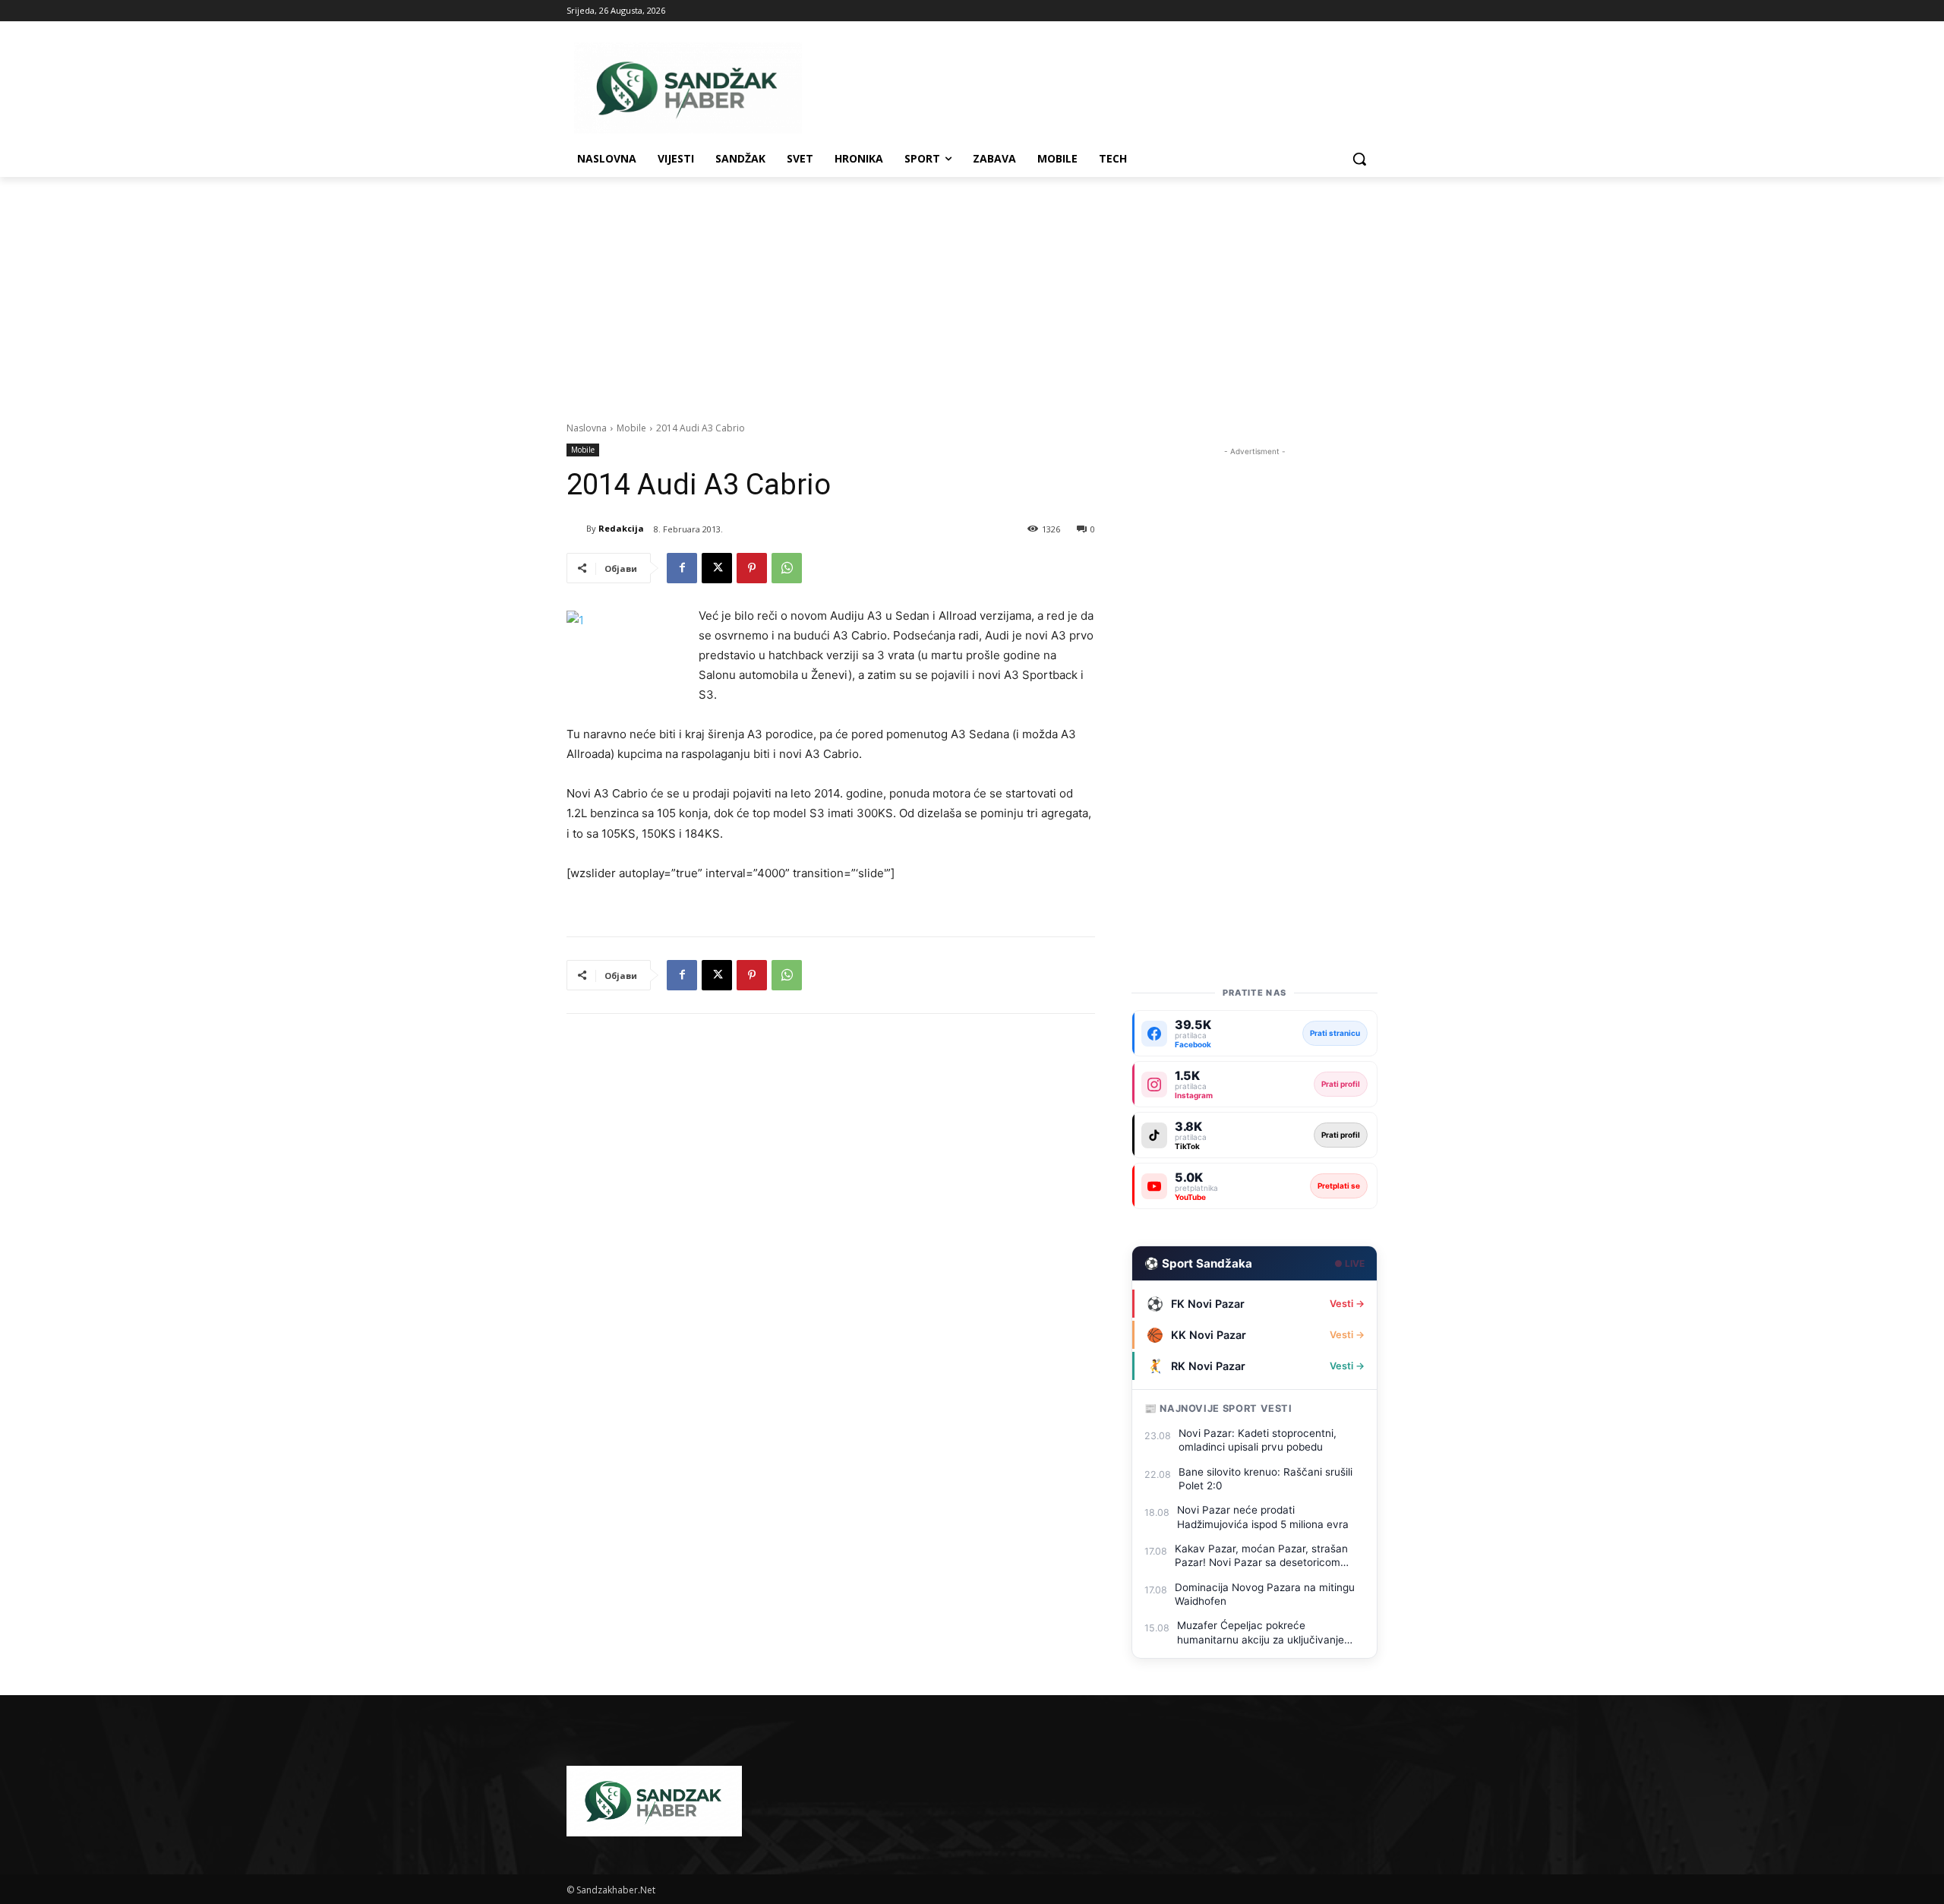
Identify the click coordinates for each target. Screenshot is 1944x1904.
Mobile (631, 428)
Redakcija (621, 528)
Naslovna (587, 428)
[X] (717, 568)
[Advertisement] (972, 291)
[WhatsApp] (787, 568)
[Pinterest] (752, 568)
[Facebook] (682, 568)
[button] (1359, 159)
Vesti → (1347, 1304)
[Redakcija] (576, 529)
